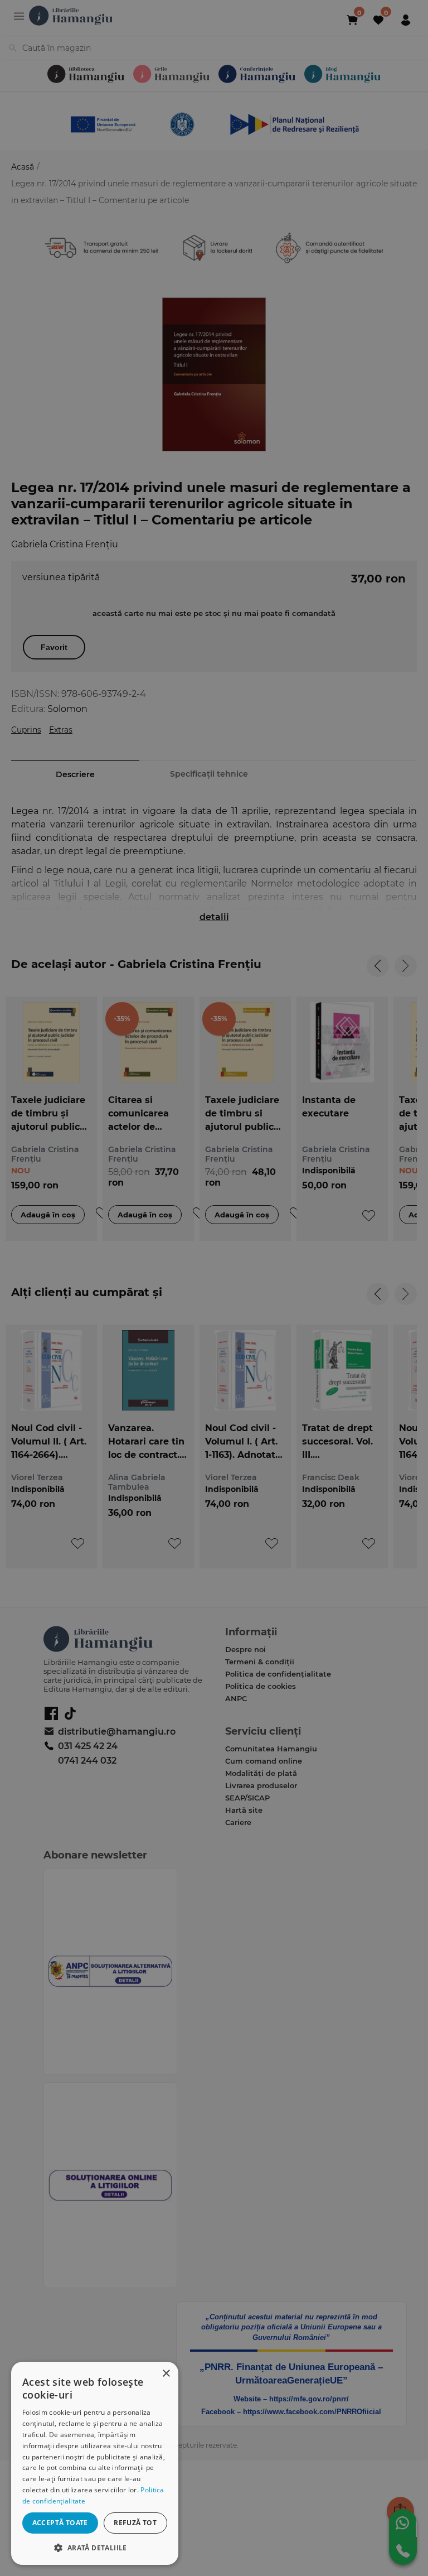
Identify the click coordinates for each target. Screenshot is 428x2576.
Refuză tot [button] (135, 2523)
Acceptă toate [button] (60, 2523)
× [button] (166, 2374)
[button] (95, 2547)
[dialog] (95, 2463)
